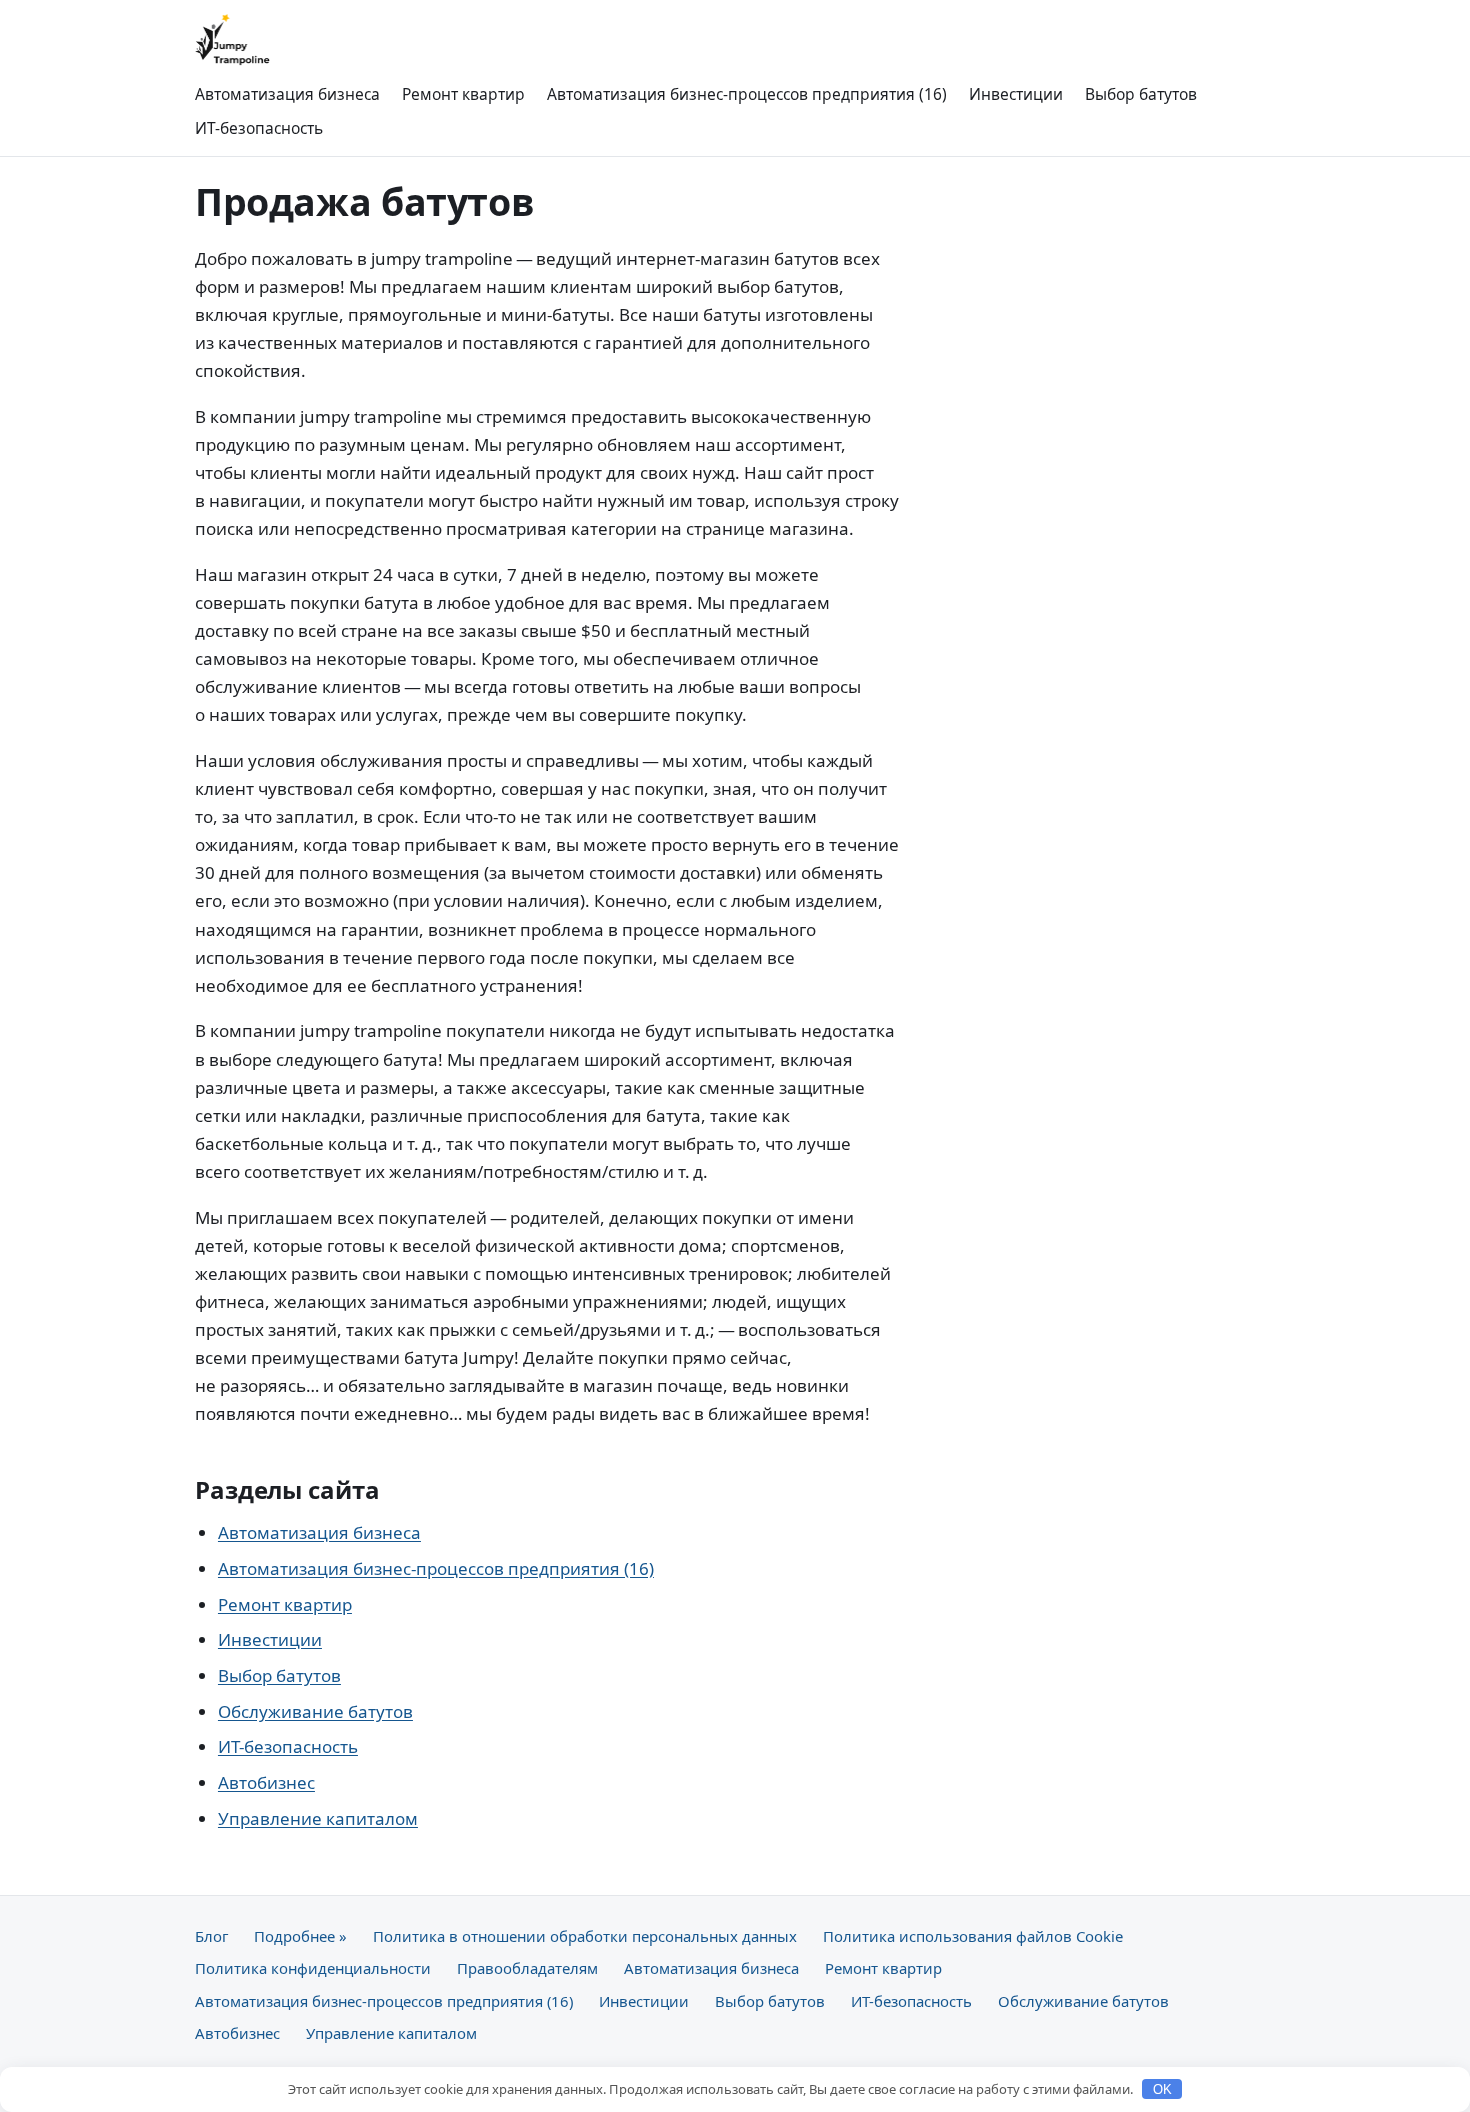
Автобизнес (266, 1782)
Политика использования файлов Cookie (973, 1936)
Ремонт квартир (463, 94)
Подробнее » (300, 1936)
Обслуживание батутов (315, 1711)
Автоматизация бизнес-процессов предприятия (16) (747, 94)
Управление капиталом (318, 1818)
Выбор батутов (1141, 94)
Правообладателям (527, 1968)
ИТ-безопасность (259, 128)
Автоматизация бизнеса (287, 94)
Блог (211, 1936)
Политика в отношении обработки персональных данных (585, 1936)
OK (1162, 2089)
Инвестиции (1016, 94)
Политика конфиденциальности (313, 1968)
